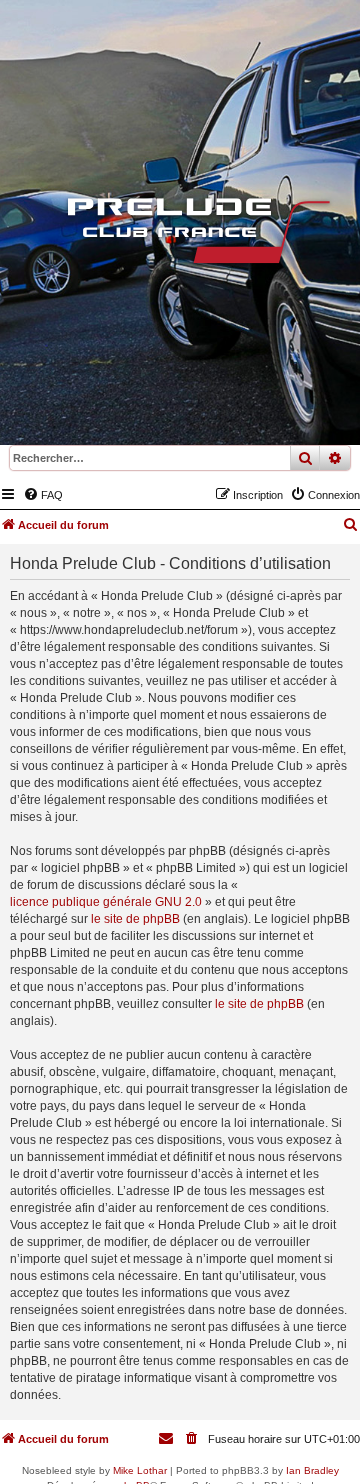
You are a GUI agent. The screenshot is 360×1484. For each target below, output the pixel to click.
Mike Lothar (140, 1470)
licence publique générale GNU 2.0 (106, 902)
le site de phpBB (135, 919)
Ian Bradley (312, 1470)
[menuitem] (43, 495)
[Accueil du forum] (180, 235)
